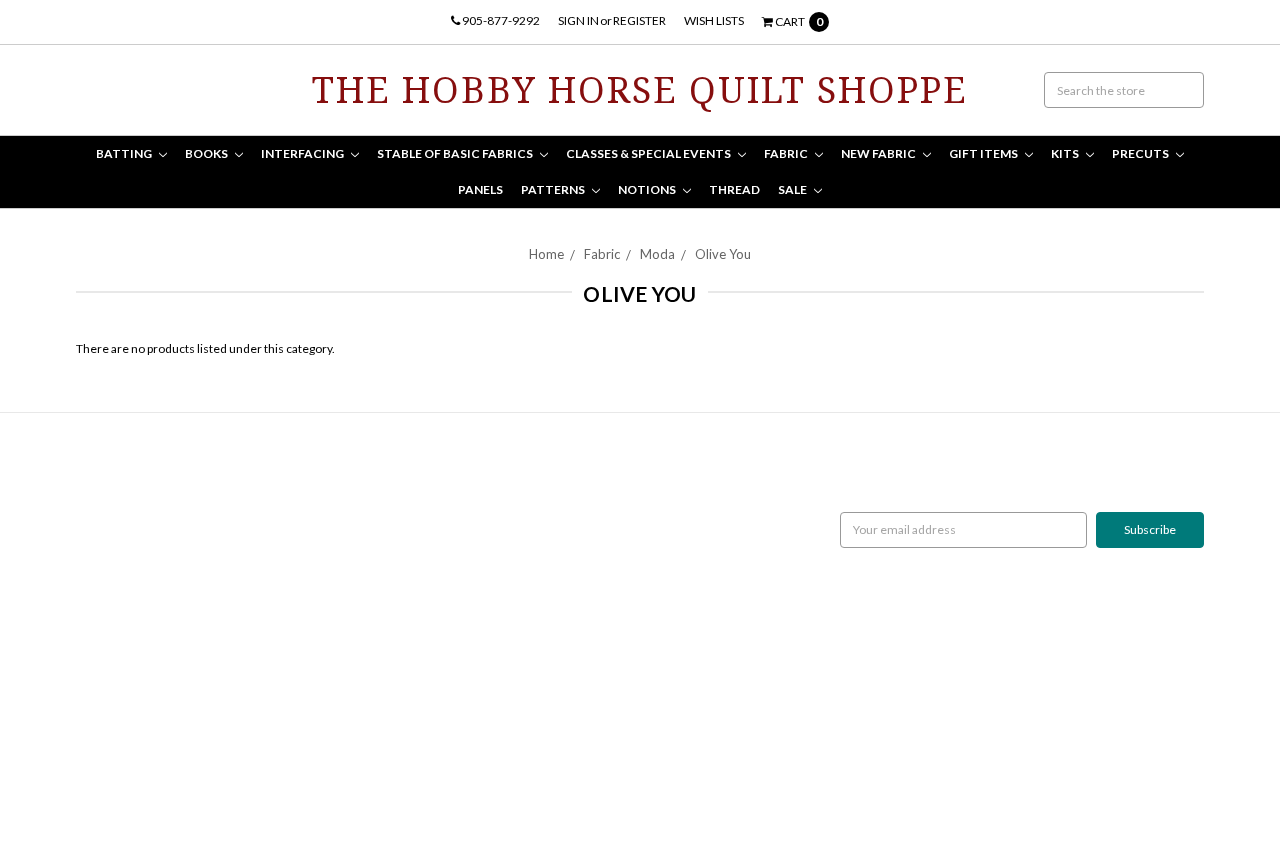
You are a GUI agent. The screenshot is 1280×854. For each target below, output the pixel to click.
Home (546, 254)
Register (639, 20)
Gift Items (984, 153)
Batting (125, 153)
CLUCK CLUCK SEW (511, 592)
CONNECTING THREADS (524, 556)
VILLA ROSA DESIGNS (515, 574)
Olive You (723, 254)
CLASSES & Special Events (649, 153)
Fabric (787, 153)
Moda (657, 254)
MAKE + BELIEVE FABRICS (527, 538)
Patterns (554, 189)
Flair (307, 790)
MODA (476, 502)
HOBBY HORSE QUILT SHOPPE (541, 610)
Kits (1066, 153)
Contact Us (105, 520)
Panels (480, 189)
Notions (648, 189)
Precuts (1141, 153)
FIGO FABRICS (496, 646)
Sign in (578, 20)
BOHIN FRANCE (501, 628)
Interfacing (303, 153)
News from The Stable (134, 538)
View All (479, 664)
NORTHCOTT (494, 484)
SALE (793, 189)
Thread (734, 189)
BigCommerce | (183, 790)
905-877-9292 (500, 20)
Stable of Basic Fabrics (456, 153)
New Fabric (879, 153)
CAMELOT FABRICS (510, 520)
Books (207, 153)
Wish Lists (714, 20)
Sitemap (97, 556)
